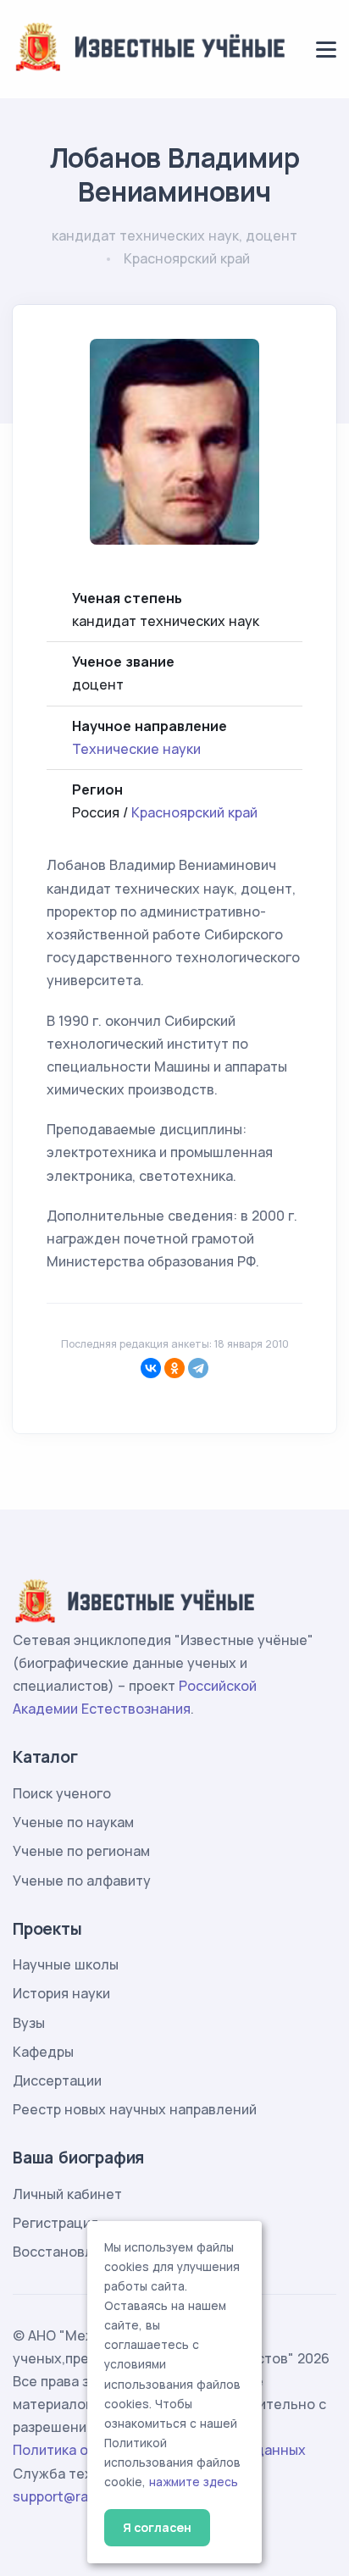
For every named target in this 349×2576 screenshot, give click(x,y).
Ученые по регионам (81, 1851)
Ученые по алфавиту (82, 1881)
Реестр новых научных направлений (135, 2109)
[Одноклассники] (174, 1368)
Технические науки (136, 749)
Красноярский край (194, 812)
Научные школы (66, 1964)
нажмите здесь (194, 2482)
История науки (61, 1993)
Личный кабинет (67, 2194)
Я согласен (157, 2527)
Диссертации (57, 2080)
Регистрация (55, 2223)
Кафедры (43, 2052)
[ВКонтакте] (151, 1368)
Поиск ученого (62, 1793)
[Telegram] (198, 1368)
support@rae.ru (63, 2496)
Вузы (29, 2023)
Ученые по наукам (73, 1822)
